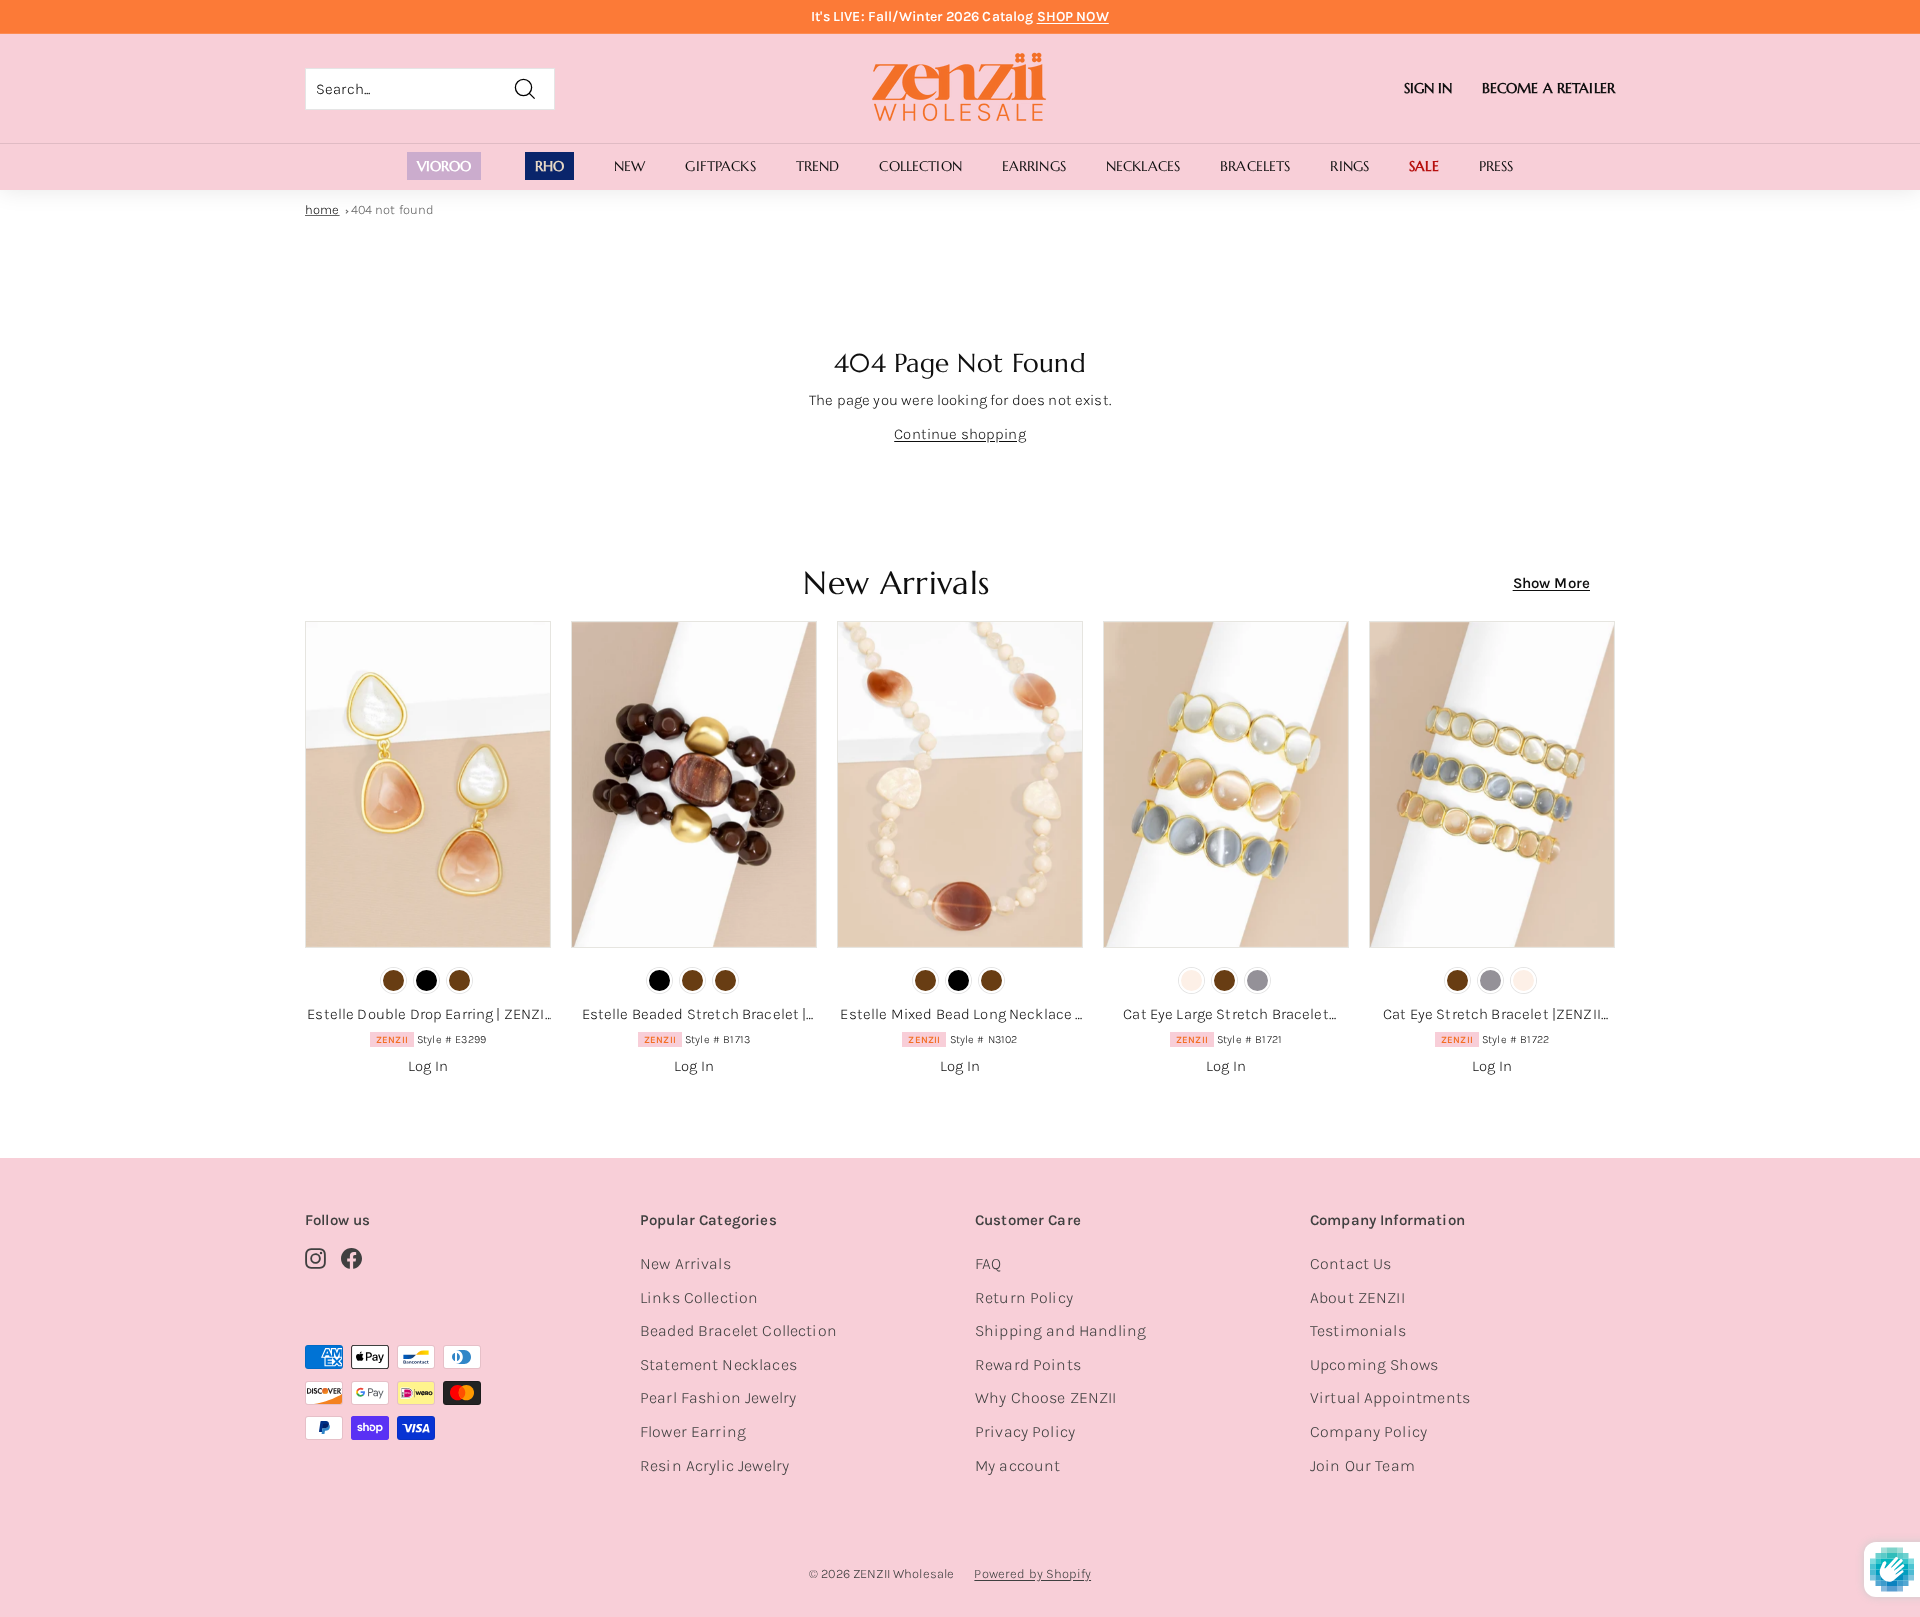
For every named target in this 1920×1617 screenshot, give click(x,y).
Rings (1349, 166)
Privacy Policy (1025, 1431)
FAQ (988, 1263)
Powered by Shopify (1032, 1573)
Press (1496, 166)
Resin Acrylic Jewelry (714, 1465)
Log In (428, 1066)
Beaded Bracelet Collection (738, 1330)
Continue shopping (960, 434)
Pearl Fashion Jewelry (718, 1397)
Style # (431, 1039)
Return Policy (1024, 1297)
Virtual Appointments (1390, 1397)
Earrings (1034, 166)
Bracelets (1255, 166)
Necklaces (1143, 166)
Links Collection (699, 1297)
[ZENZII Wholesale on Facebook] (351, 1258)
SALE (1424, 166)
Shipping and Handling (1060, 1330)
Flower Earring (693, 1431)
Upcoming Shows (1374, 1364)
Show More (1551, 583)
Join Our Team (1362, 1465)
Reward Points (1028, 1364)
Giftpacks (720, 166)
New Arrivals (685, 1263)
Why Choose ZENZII (1046, 1397)
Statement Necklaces (718, 1364)
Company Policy (1368, 1431)
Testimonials (1358, 1330)
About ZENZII (1357, 1297)
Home (322, 209)
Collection (920, 166)
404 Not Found (393, 209)
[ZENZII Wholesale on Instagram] (315, 1258)
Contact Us (1351, 1263)
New (629, 166)
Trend (818, 166)
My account (1018, 1465)
